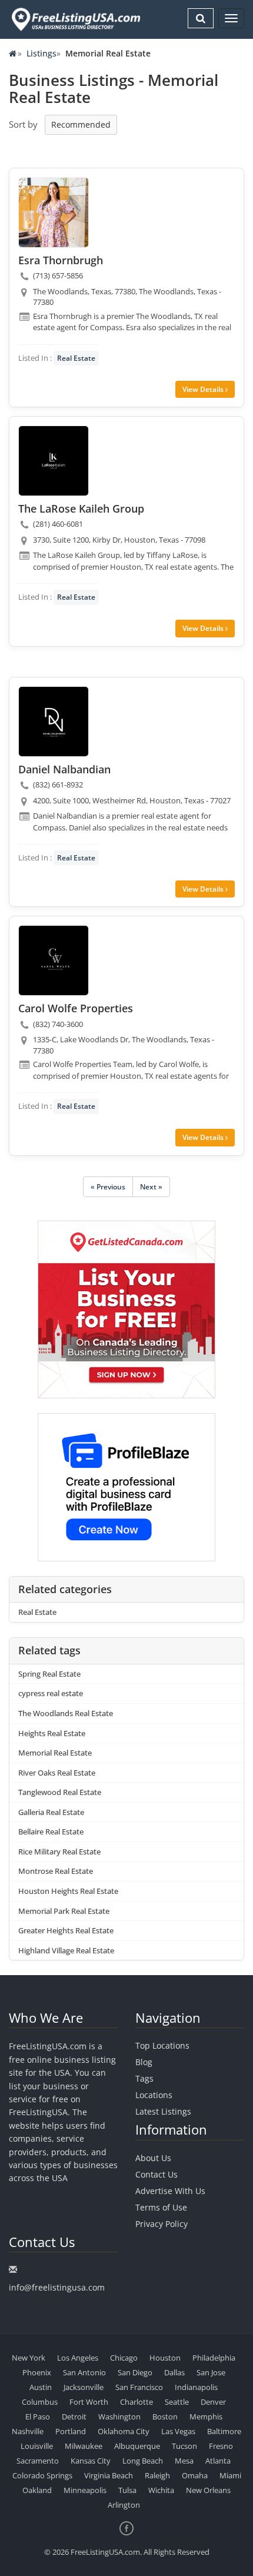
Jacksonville (84, 2387)
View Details (204, 389)
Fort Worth (89, 2402)
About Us (153, 2158)
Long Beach (143, 2461)
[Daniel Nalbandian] (54, 722)
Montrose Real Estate (56, 1871)
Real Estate (76, 358)
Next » (151, 1187)
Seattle (177, 2402)
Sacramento (38, 2461)
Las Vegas (178, 2431)
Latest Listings (163, 2111)
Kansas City (91, 2461)
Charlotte (137, 2402)
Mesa (184, 2461)
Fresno (221, 2446)
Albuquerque (137, 2446)
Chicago (124, 2358)
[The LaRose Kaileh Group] (54, 461)
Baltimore (224, 2431)
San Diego (135, 2372)
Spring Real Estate (49, 1674)
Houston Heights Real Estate (68, 1891)
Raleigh (157, 2475)
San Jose (211, 2372)
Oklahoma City (124, 2431)
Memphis (206, 2417)
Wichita (161, 2490)
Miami (230, 2475)
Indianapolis (196, 2387)
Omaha (195, 2475)
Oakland (37, 2490)
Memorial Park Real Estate (64, 1911)
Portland (71, 2431)
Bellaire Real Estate (51, 1832)
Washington (119, 2417)
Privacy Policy (162, 2224)
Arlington (124, 2505)
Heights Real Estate (52, 1733)
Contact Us (157, 2174)
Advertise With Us (170, 2191)
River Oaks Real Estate (57, 1773)
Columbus (40, 2402)
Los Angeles (78, 2358)
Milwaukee (84, 2446)
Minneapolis (85, 2490)
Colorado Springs (42, 2475)
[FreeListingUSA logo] (75, 19)
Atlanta (218, 2461)
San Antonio (84, 2372)
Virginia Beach (109, 2475)
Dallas (174, 2372)
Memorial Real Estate (55, 1753)
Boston (165, 2417)
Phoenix (37, 2372)
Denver (213, 2402)
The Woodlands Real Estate (66, 1713)
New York (29, 2358)
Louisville (37, 2446)
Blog (144, 2062)
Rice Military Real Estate (59, 1852)
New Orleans (208, 2490)
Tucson (184, 2446)
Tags (144, 2078)
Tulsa (127, 2490)
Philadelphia (214, 2358)
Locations (154, 2095)
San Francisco (139, 2387)
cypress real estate (51, 1693)
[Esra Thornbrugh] (54, 212)
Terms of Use (161, 2207)
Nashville (28, 2431)
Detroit (74, 2417)
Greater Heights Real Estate (66, 1930)
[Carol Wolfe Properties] (54, 960)
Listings (41, 53)
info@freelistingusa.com (57, 2287)
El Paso (38, 2417)
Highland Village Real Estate (66, 1950)
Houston (165, 2358)
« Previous (108, 1187)
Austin (41, 2387)
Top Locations (162, 2045)
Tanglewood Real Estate (60, 1792)
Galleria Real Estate (51, 1812)
